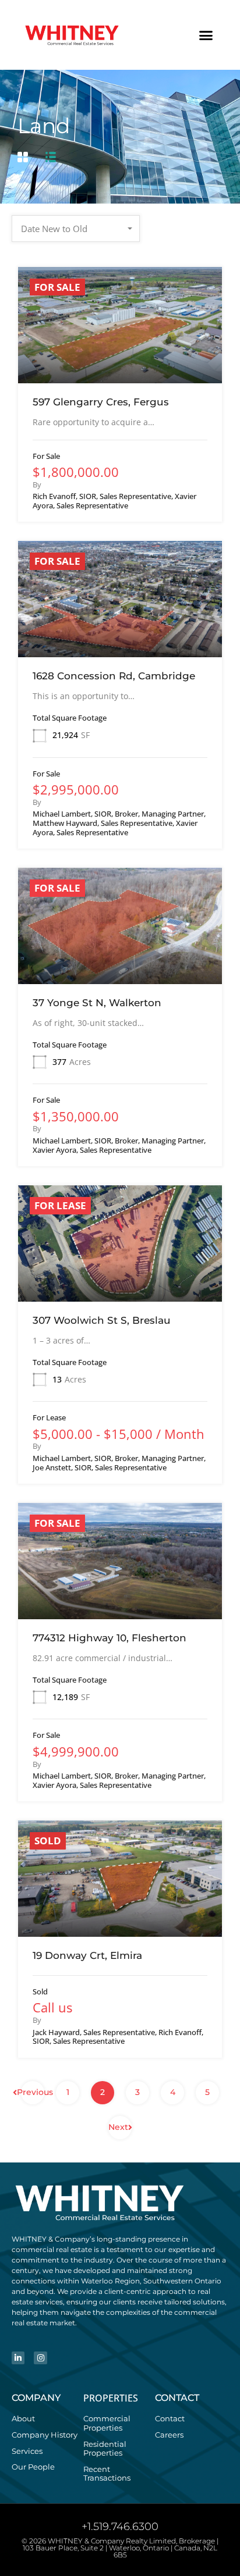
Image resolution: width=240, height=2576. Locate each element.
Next (118, 2127)
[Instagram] (40, 2358)
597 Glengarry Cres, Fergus (101, 402)
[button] (206, 35)
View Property (120, 360)
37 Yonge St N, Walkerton (97, 1003)
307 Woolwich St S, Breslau (102, 1320)
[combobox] (76, 229)
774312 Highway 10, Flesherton (110, 1638)
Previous (33, 2092)
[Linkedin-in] (18, 2358)
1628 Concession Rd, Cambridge (114, 676)
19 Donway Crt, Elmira (87, 1955)
